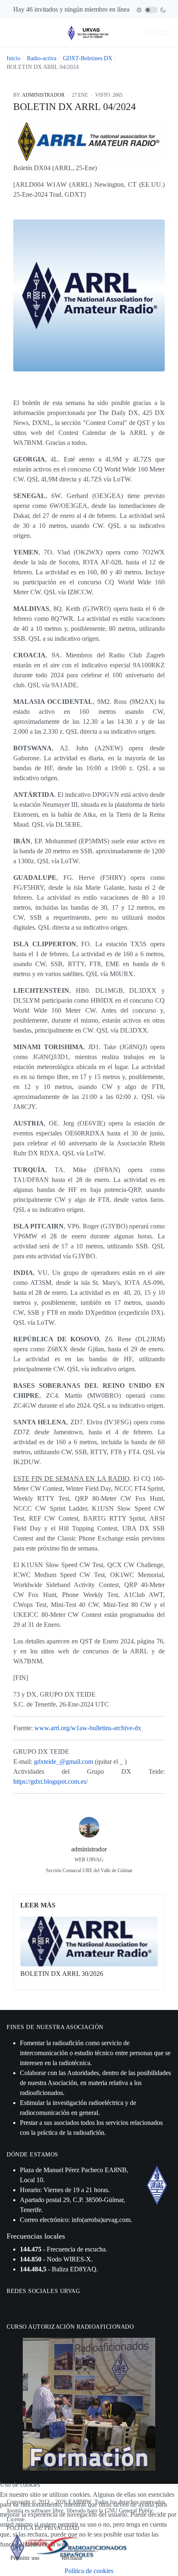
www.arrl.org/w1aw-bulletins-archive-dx (88, 1728)
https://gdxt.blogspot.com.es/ (51, 1781)
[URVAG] (89, 32)
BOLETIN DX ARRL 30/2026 (62, 1974)
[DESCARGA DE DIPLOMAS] (152, 33)
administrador (89, 1849)
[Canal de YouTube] (33, 2306)
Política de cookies (89, 2571)
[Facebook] (70, 1883)
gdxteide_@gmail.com (64, 1762)
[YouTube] (108, 1883)
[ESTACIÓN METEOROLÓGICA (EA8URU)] (166, 33)
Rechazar (72, 2558)
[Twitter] (89, 1883)
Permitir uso (25, 2558)
